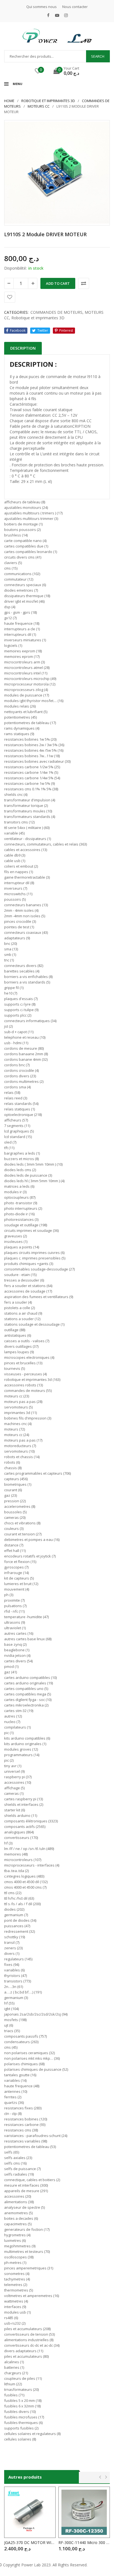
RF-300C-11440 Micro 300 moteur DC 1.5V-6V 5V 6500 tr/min (84, 2542)
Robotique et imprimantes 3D (48, 101)
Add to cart (58, 283)
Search (98, 56)
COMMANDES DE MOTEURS (56, 312)
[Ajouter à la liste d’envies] (10, 297)
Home (9, 101)
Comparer (84, 283)
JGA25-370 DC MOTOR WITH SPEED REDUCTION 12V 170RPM (30, 2542)
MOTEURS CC (39, 106)
